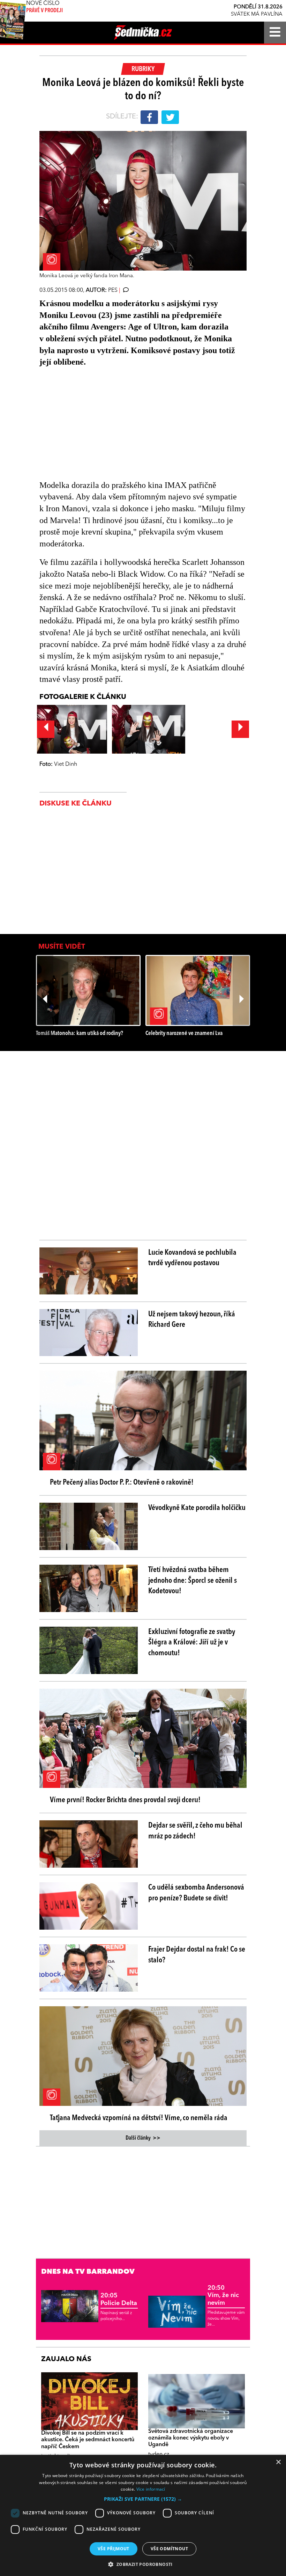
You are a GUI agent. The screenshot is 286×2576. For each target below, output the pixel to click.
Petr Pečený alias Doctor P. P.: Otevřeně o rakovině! (122, 1482)
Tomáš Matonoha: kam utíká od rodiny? (80, 1033)
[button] (143, 2499)
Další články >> (143, 2138)
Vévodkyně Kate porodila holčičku (197, 1508)
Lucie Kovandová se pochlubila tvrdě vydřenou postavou (192, 1258)
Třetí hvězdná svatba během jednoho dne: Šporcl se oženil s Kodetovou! (193, 1581)
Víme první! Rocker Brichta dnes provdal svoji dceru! (125, 1800)
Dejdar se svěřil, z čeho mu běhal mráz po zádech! (195, 1831)
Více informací (151, 2489)
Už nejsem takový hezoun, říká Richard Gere (192, 1320)
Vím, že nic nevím (223, 2295)
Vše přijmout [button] (114, 2549)
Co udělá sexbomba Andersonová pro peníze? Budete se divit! (196, 1893)
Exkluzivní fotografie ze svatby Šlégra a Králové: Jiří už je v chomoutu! (192, 1643)
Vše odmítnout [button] (169, 2549)
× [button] (278, 2462)
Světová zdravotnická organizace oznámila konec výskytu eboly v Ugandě (191, 2438)
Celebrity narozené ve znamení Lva (184, 1033)
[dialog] (143, 2515)
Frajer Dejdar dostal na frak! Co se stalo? (197, 1955)
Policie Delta (119, 2299)
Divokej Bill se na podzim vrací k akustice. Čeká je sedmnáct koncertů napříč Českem (88, 2440)
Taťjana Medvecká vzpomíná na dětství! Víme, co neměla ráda (139, 2118)
